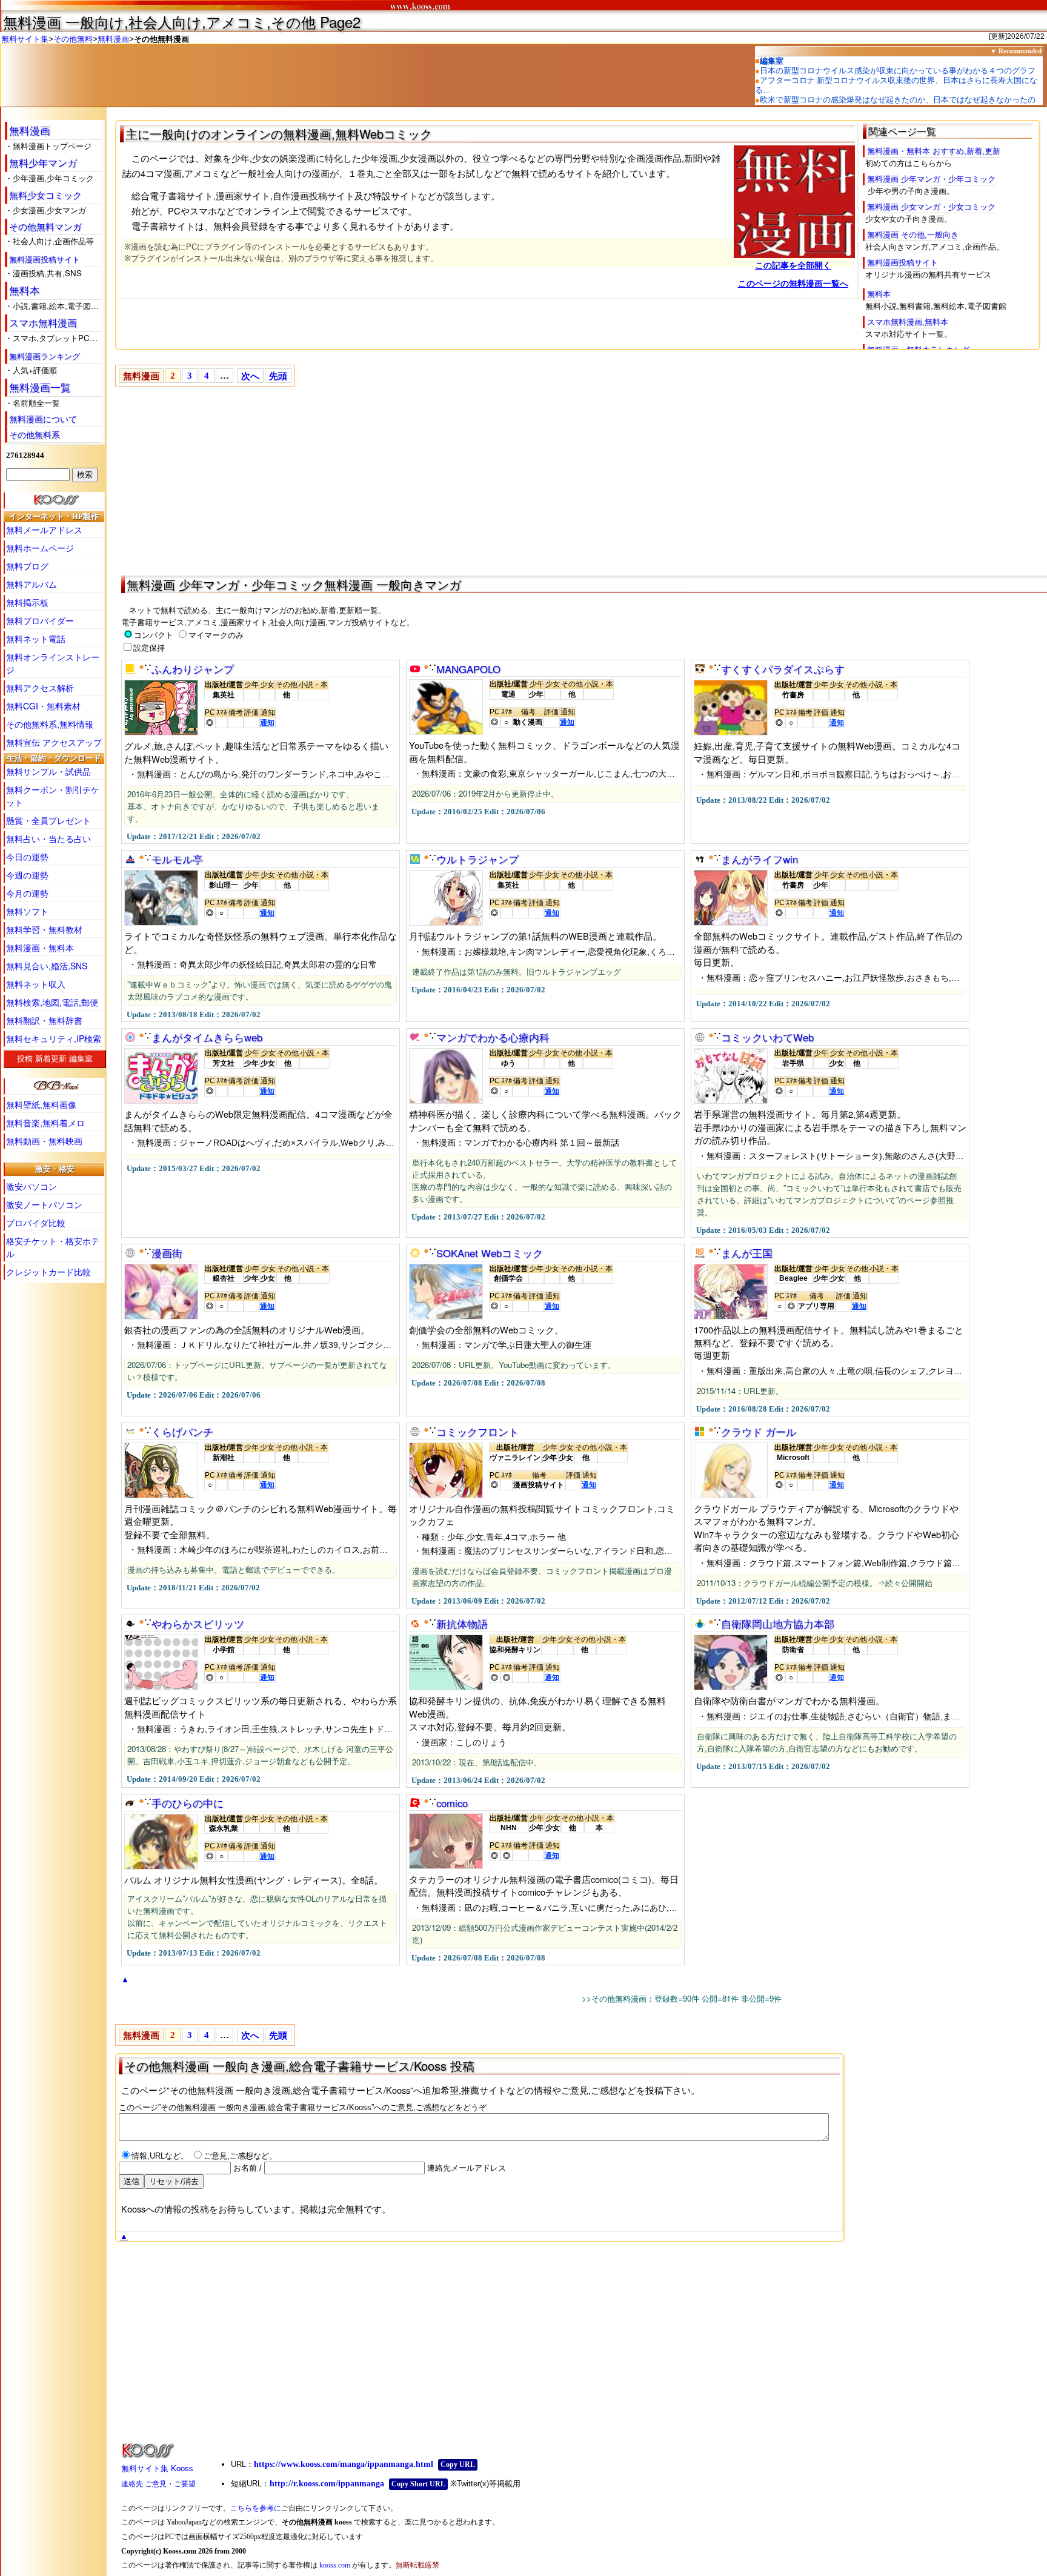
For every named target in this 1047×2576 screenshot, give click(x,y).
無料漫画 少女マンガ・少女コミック (931, 207)
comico (452, 1803)
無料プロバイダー (40, 620)
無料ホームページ (40, 548)
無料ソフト (27, 911)
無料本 (25, 290)
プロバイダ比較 (36, 1223)
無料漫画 (113, 39)
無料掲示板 (27, 602)
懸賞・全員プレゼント (48, 820)
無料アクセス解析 (40, 688)
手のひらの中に (188, 1803)
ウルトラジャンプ (477, 859)
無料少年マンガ (43, 163)
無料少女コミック (45, 194)
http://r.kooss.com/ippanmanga (327, 2484)
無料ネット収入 (36, 984)
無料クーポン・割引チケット (53, 796)
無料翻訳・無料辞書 (44, 1020)
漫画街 (167, 1253)
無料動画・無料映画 (44, 1141)
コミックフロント (477, 1432)
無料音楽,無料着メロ (45, 1123)
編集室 (81, 1059)
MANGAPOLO (468, 669)
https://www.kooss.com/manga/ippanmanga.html (344, 2464)
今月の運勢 (27, 893)
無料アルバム (32, 584)
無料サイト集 (25, 39)
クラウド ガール (759, 1432)
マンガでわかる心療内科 (493, 1037)
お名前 (244, 2168)
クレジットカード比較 (48, 1272)
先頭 (278, 376)
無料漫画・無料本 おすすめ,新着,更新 (934, 151)
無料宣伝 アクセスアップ (54, 742)
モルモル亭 (177, 859)
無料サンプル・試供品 (48, 771)
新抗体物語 (462, 1624)
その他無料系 (35, 434)
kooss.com (335, 2565)
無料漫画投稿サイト (45, 259)
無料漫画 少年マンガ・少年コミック (931, 179)
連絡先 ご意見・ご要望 (158, 2484)
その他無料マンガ (45, 226)
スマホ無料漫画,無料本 (908, 322)
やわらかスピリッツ (198, 1624)
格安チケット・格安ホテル (53, 1247)
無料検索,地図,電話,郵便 (52, 1002)
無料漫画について (43, 419)
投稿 (25, 1059)
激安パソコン (32, 1186)
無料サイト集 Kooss (157, 2468)
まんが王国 (747, 1253)
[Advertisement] (479, 479)
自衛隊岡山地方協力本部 (778, 1624)
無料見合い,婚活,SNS (47, 966)
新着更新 (51, 1059)
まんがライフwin (759, 859)
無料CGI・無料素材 (43, 706)
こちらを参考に (256, 2508)
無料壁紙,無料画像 (41, 1104)
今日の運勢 (27, 857)
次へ (250, 376)
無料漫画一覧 (40, 387)
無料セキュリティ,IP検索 (54, 1038)
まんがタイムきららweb (207, 1037)
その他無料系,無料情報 (50, 724)
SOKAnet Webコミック (490, 1253)
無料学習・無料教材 (44, 929)
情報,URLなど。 (161, 2156)
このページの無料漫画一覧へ (793, 284)
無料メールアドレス (44, 529)
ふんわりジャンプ (193, 669)
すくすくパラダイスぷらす (783, 669)
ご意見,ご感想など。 (240, 2156)
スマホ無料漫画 (43, 323)
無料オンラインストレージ (53, 663)
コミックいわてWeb (767, 1037)
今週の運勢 (27, 875)
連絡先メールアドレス (465, 2168)
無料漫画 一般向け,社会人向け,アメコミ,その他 (159, 22)
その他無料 (73, 39)
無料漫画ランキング (45, 356)
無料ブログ (27, 566)
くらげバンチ (182, 1432)
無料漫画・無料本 (40, 948)
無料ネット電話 (36, 639)
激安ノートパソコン (44, 1204)
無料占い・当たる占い (48, 838)
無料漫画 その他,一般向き (913, 235)
